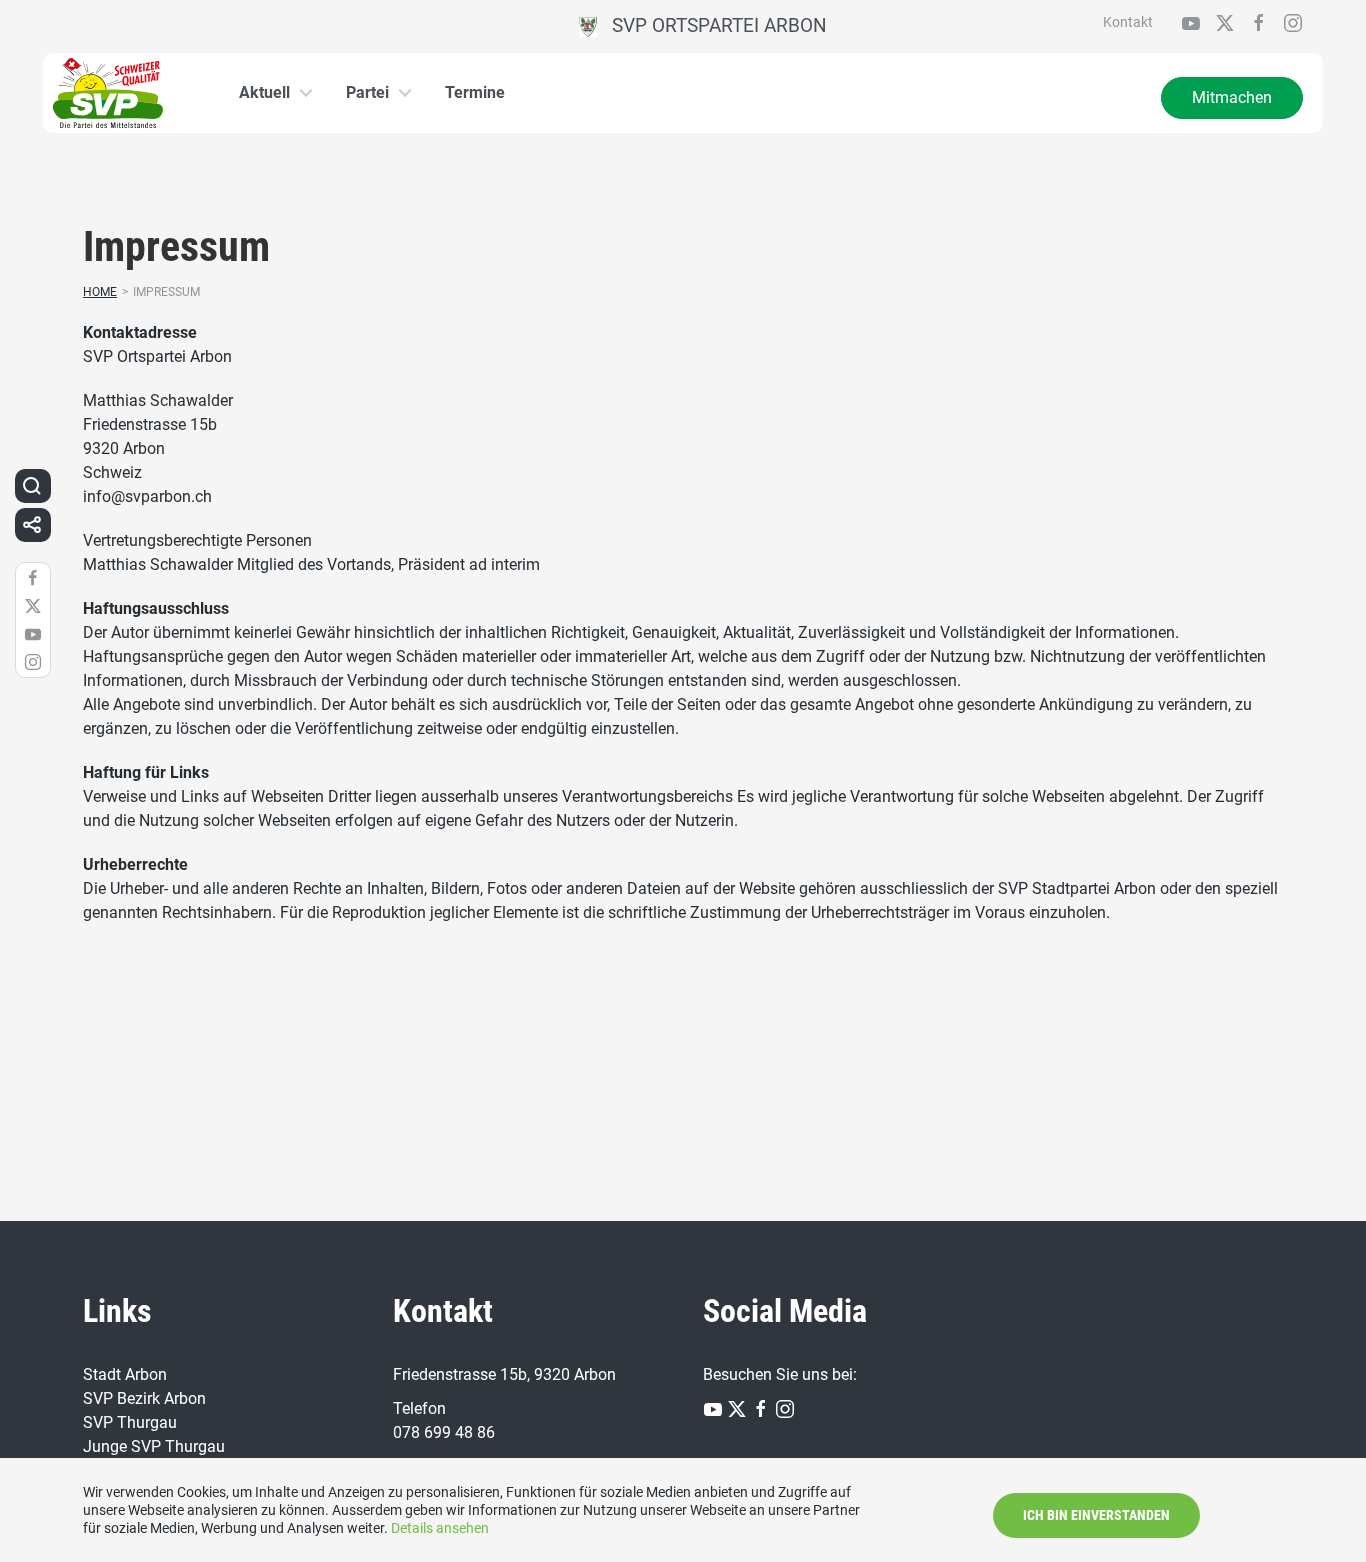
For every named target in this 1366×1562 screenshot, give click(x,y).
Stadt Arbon (125, 1374)
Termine (475, 92)
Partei (367, 92)
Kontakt (1128, 22)
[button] (32, 486)
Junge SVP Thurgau (154, 1446)
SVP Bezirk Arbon (144, 1398)
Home (100, 292)
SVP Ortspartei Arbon (712, 25)
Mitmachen (1232, 97)
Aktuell (264, 92)
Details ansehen (440, 1528)
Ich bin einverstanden (1096, 1515)
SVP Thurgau (130, 1422)
